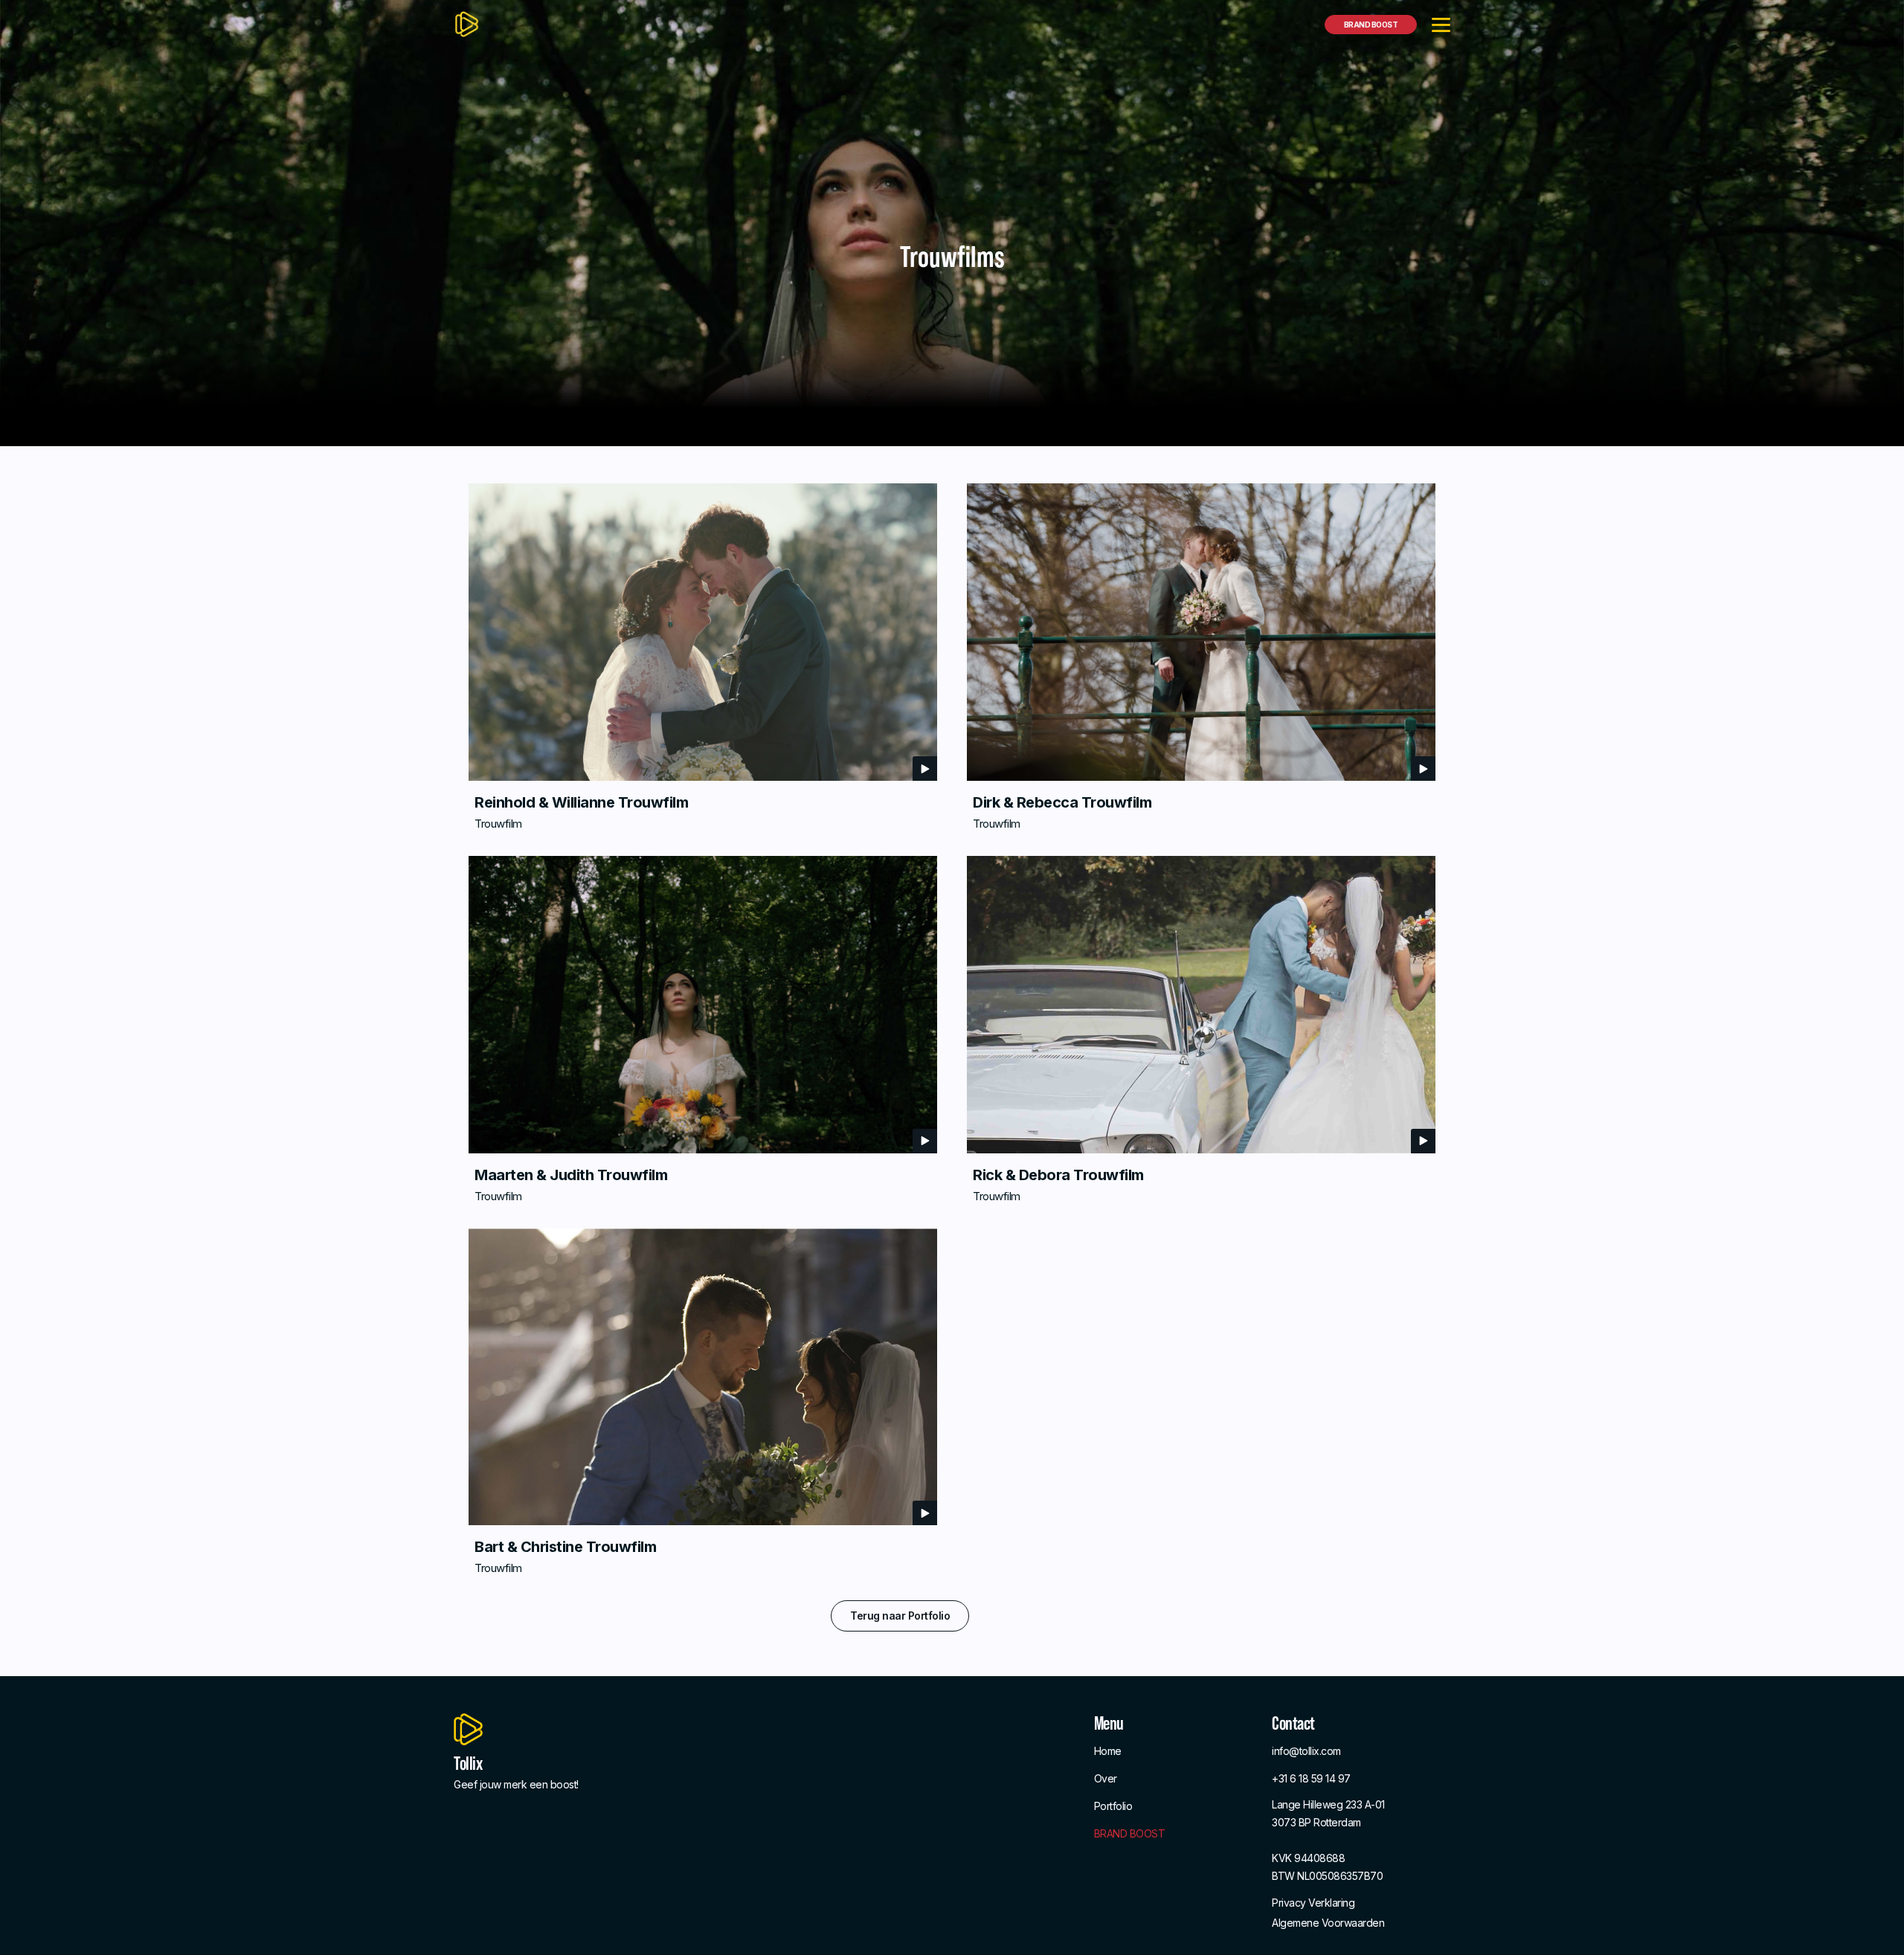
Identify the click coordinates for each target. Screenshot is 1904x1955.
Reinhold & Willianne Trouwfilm (581, 802)
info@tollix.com (1306, 1751)
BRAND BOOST (1371, 25)
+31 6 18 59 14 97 (1311, 1778)
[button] (1441, 24)
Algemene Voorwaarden (1328, 1923)
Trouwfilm (498, 824)
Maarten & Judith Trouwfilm (571, 1175)
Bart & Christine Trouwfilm (565, 1547)
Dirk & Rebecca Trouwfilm (1062, 802)
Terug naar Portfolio (900, 1616)
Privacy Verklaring (1313, 1903)
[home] (467, 24)
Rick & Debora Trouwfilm (1058, 1175)
